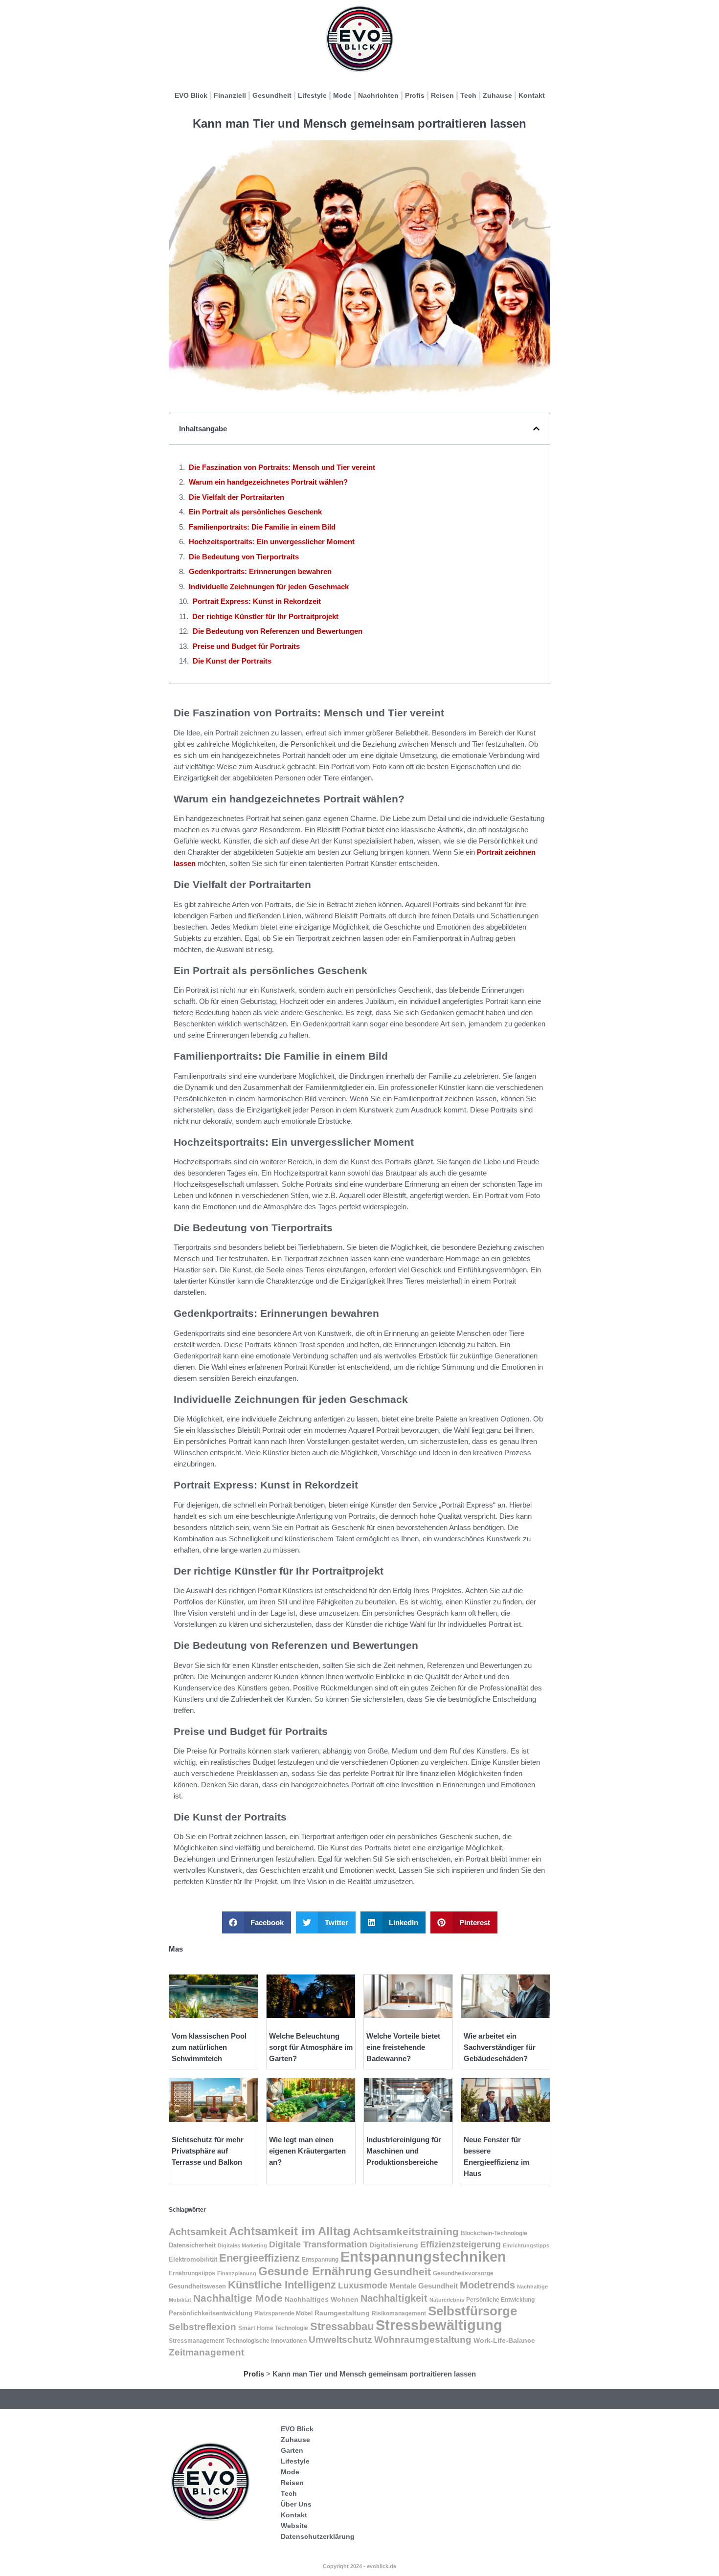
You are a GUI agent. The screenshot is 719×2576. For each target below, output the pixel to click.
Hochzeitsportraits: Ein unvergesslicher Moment (272, 542)
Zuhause (497, 95)
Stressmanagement (196, 2341)
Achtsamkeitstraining (406, 2232)
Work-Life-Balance (504, 2341)
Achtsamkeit (198, 2232)
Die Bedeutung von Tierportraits (244, 557)
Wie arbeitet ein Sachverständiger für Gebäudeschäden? (500, 2047)
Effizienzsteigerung (461, 2244)
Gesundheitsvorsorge (463, 2273)
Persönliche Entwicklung (500, 2300)
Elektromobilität (193, 2259)
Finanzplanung (237, 2273)
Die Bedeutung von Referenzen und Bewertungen (278, 631)
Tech (468, 95)
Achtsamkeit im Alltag (290, 2231)
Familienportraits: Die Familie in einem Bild (262, 527)
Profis (415, 95)
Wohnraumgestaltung (423, 2339)
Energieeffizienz (259, 2258)
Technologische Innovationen (266, 2341)
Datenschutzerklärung (318, 2536)
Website (294, 2526)
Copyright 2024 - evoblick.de (359, 2566)
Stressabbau (342, 2326)
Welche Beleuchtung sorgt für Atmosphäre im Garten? (311, 2047)
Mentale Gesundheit (424, 2286)
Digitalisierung (394, 2245)
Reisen (442, 95)
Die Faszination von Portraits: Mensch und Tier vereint (282, 467)
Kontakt (532, 95)
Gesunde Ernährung (315, 2271)
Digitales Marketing (242, 2245)
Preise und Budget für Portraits (246, 646)
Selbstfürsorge (472, 2311)
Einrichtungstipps (526, 2245)
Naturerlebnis (447, 2300)
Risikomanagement (399, 2313)
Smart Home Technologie (273, 2328)
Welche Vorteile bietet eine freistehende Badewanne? (403, 2047)
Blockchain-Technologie (494, 2233)
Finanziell (230, 95)
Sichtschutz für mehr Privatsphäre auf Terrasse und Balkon (208, 2151)
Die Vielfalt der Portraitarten (236, 497)
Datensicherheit (192, 2245)
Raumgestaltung (342, 2313)
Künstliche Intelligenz (282, 2285)
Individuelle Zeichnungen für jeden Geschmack (269, 587)
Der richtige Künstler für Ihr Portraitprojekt (265, 616)
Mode (342, 95)
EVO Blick (191, 95)
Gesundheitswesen (197, 2286)
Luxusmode (363, 2286)
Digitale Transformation (318, 2244)
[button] (536, 429)
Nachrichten (378, 95)
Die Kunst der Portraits (232, 661)
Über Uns (296, 2504)
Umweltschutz (340, 2340)
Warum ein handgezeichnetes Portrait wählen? (268, 482)
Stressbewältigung (439, 2325)
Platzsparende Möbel (283, 2313)
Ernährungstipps (192, 2273)
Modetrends (487, 2285)
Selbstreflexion (202, 2327)
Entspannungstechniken (423, 2257)
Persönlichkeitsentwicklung (211, 2313)
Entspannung (320, 2260)
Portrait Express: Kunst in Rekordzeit (257, 601)
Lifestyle (312, 95)
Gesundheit (272, 95)
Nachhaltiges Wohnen (322, 2299)
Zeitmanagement (206, 2352)
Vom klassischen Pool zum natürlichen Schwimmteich (209, 2047)
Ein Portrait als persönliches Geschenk (255, 512)
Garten (292, 2450)
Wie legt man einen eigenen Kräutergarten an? (307, 2151)
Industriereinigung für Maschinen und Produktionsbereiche (404, 2151)
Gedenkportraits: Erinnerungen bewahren (260, 571)
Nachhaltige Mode (238, 2298)
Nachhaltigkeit (394, 2298)
